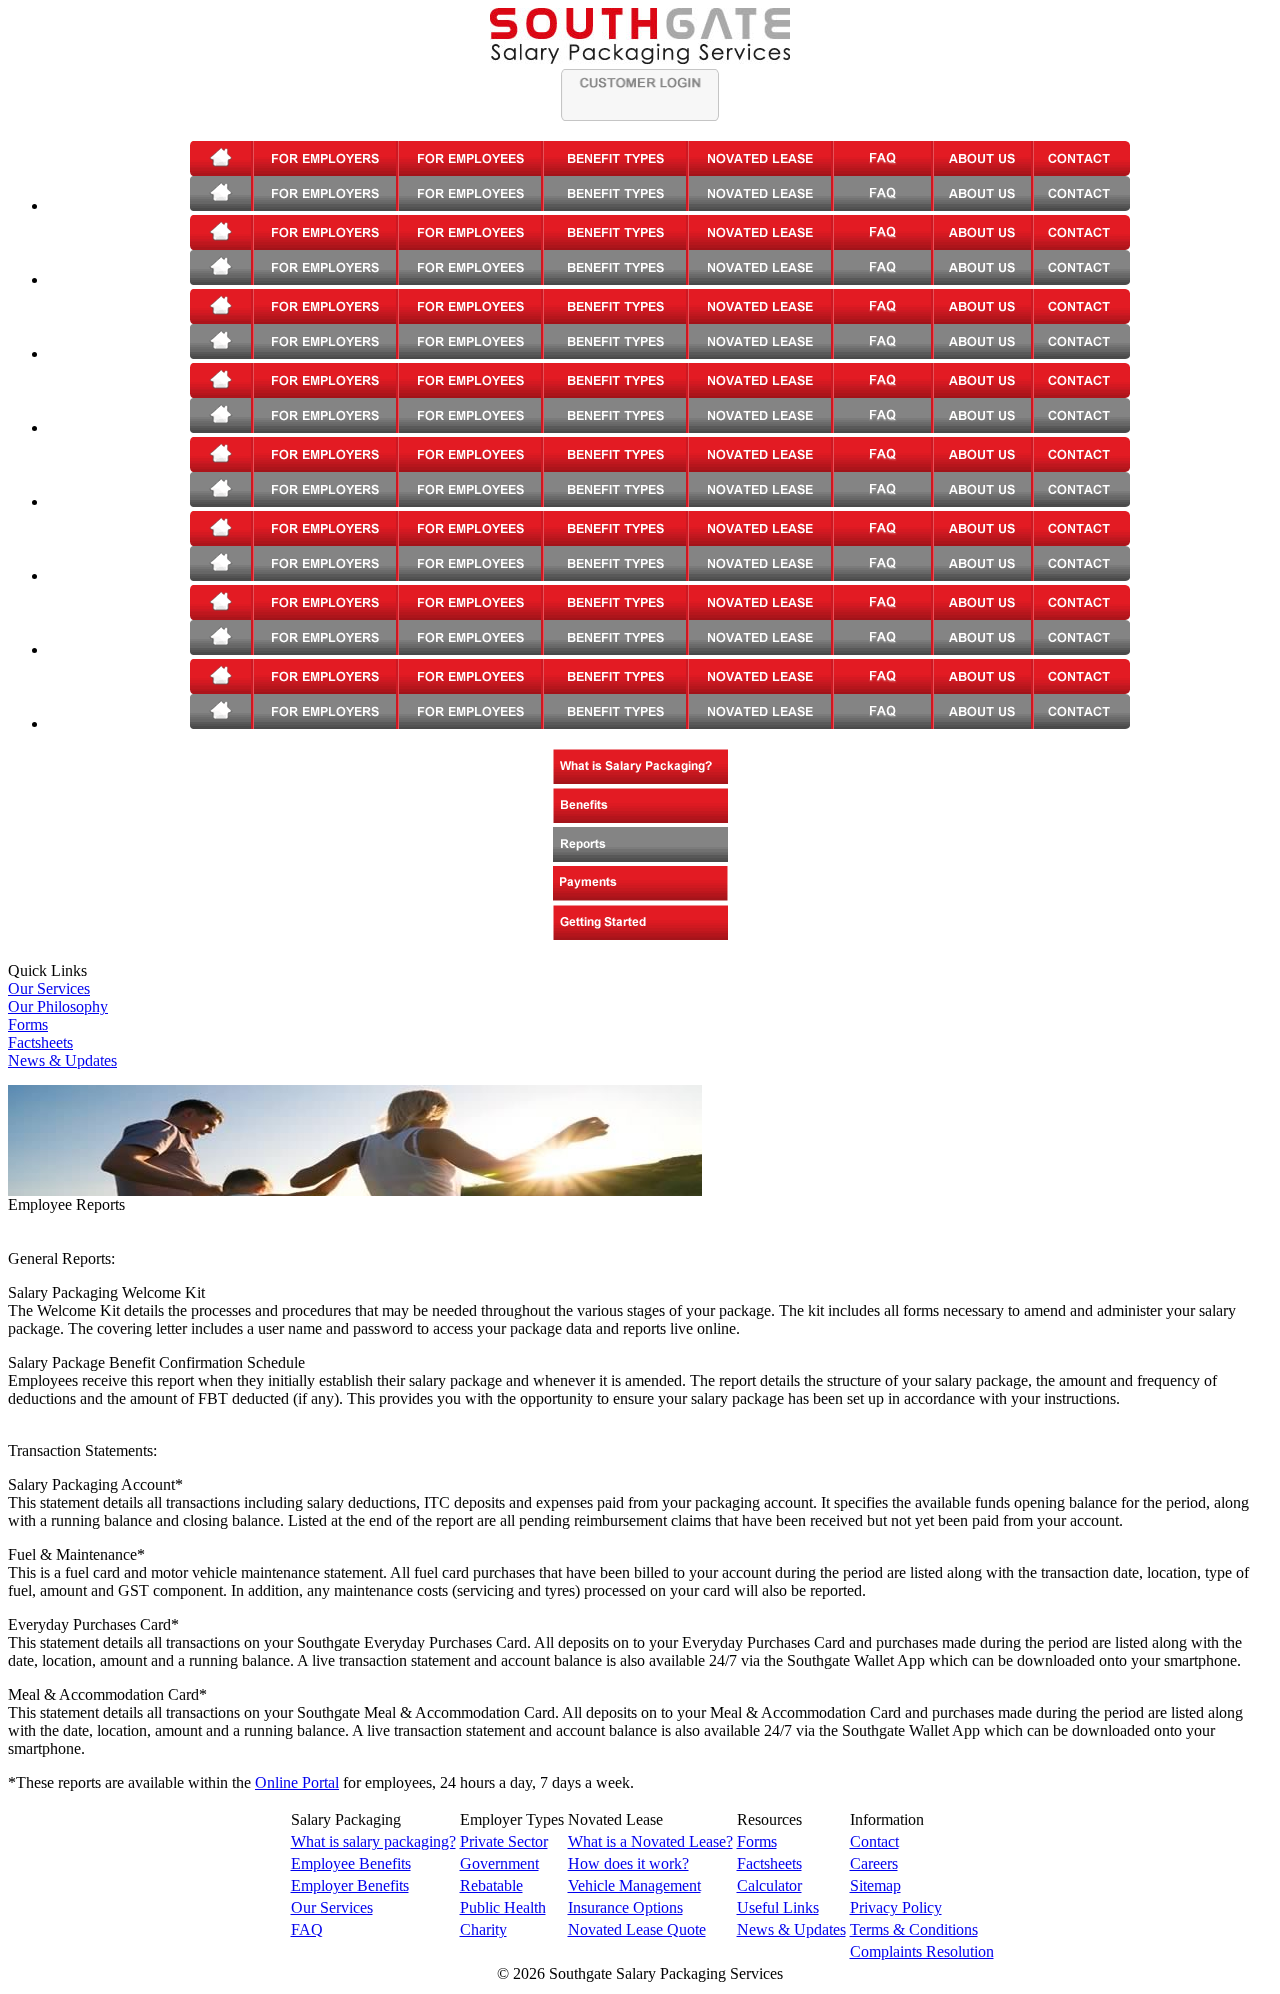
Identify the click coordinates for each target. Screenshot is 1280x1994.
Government (499, 1863)
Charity (483, 1929)
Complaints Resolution (922, 1951)
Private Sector (504, 1841)
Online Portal (297, 1782)
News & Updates (62, 1060)
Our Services (49, 988)
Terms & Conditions (914, 1929)
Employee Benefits (351, 1863)
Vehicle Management (634, 1885)
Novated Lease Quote (637, 1929)
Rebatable (491, 1885)
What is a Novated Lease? (650, 1841)
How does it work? (628, 1863)
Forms (28, 1024)
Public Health (503, 1907)
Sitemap (875, 1885)
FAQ (307, 1929)
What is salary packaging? (373, 1841)
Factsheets (40, 1042)
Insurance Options (625, 1907)
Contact (874, 1841)
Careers (874, 1863)
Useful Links (778, 1907)
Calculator (769, 1885)
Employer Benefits (350, 1885)
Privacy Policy (896, 1907)
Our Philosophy (58, 1006)
